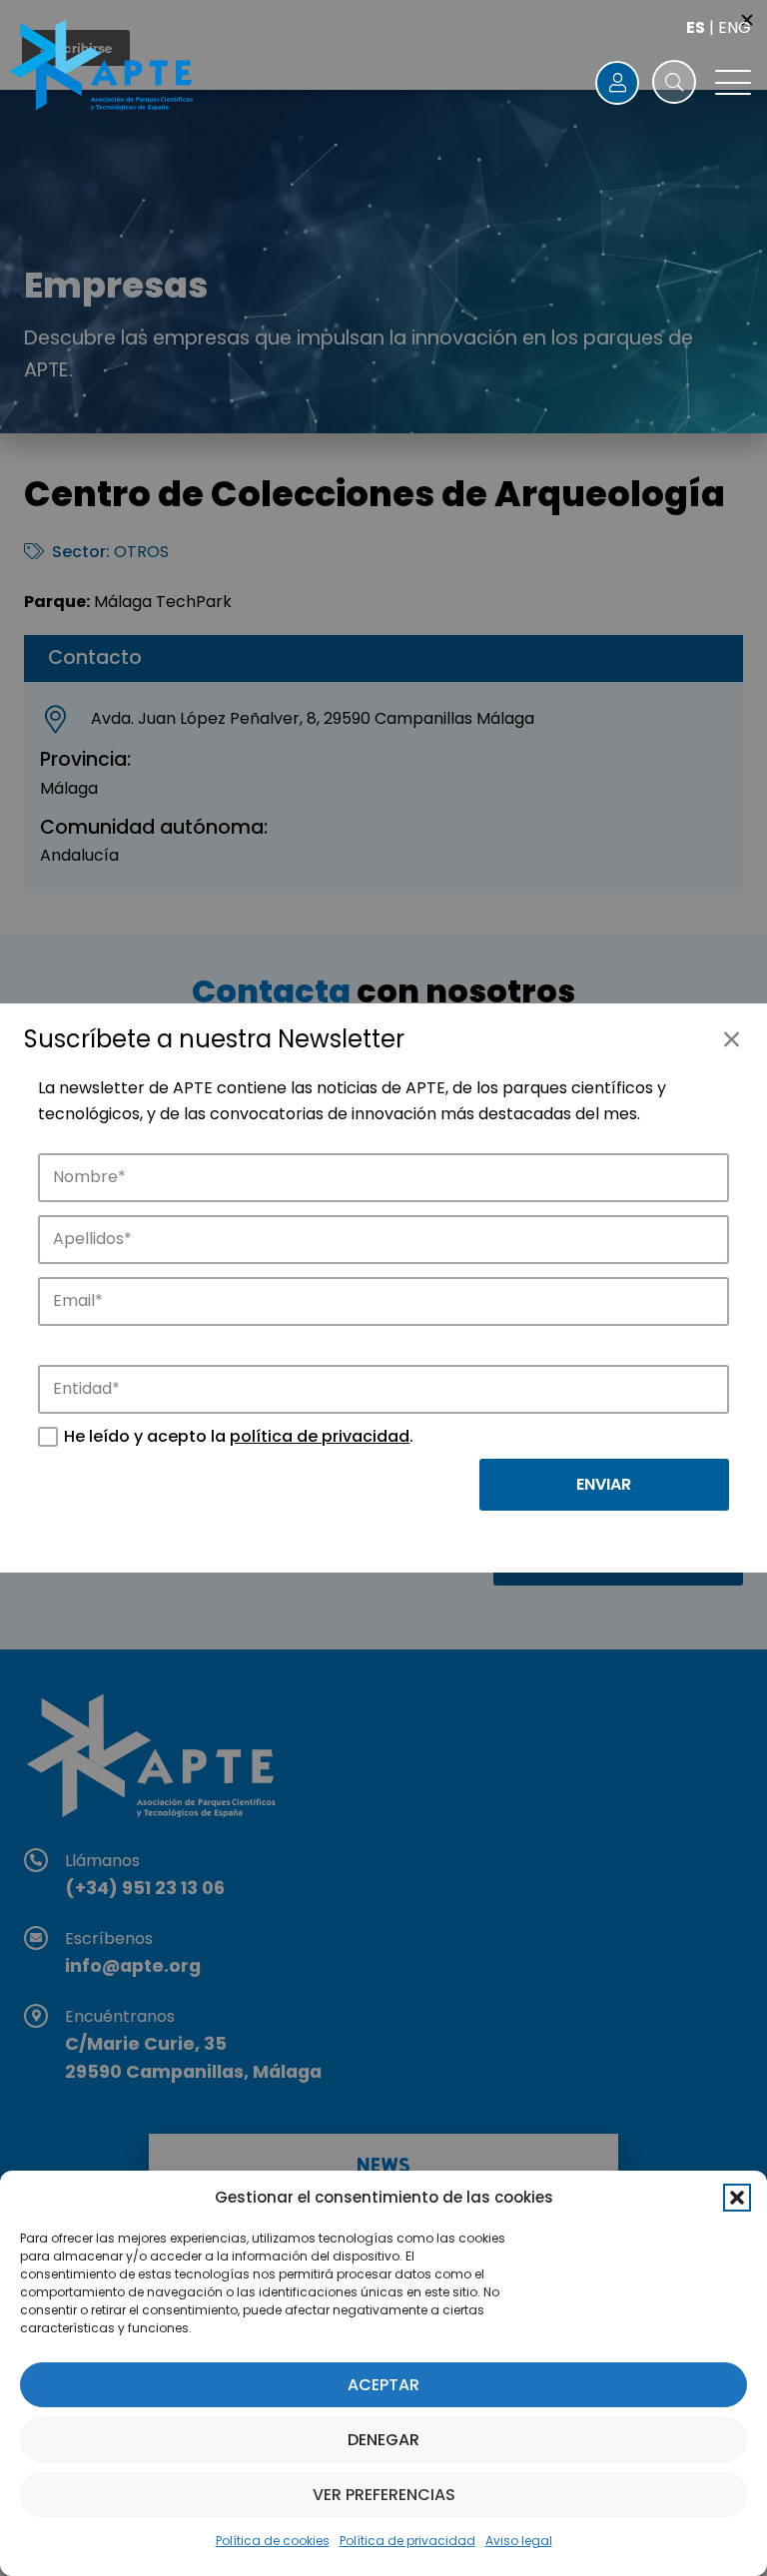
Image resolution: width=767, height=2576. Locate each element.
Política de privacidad (407, 2541)
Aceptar (383, 2385)
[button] (737, 2198)
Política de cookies (273, 2541)
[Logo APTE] (104, 68)
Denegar (383, 2440)
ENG (735, 27)
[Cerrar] (731, 1039)
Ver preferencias (384, 2495)
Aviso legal (519, 2541)
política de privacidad (320, 1436)
